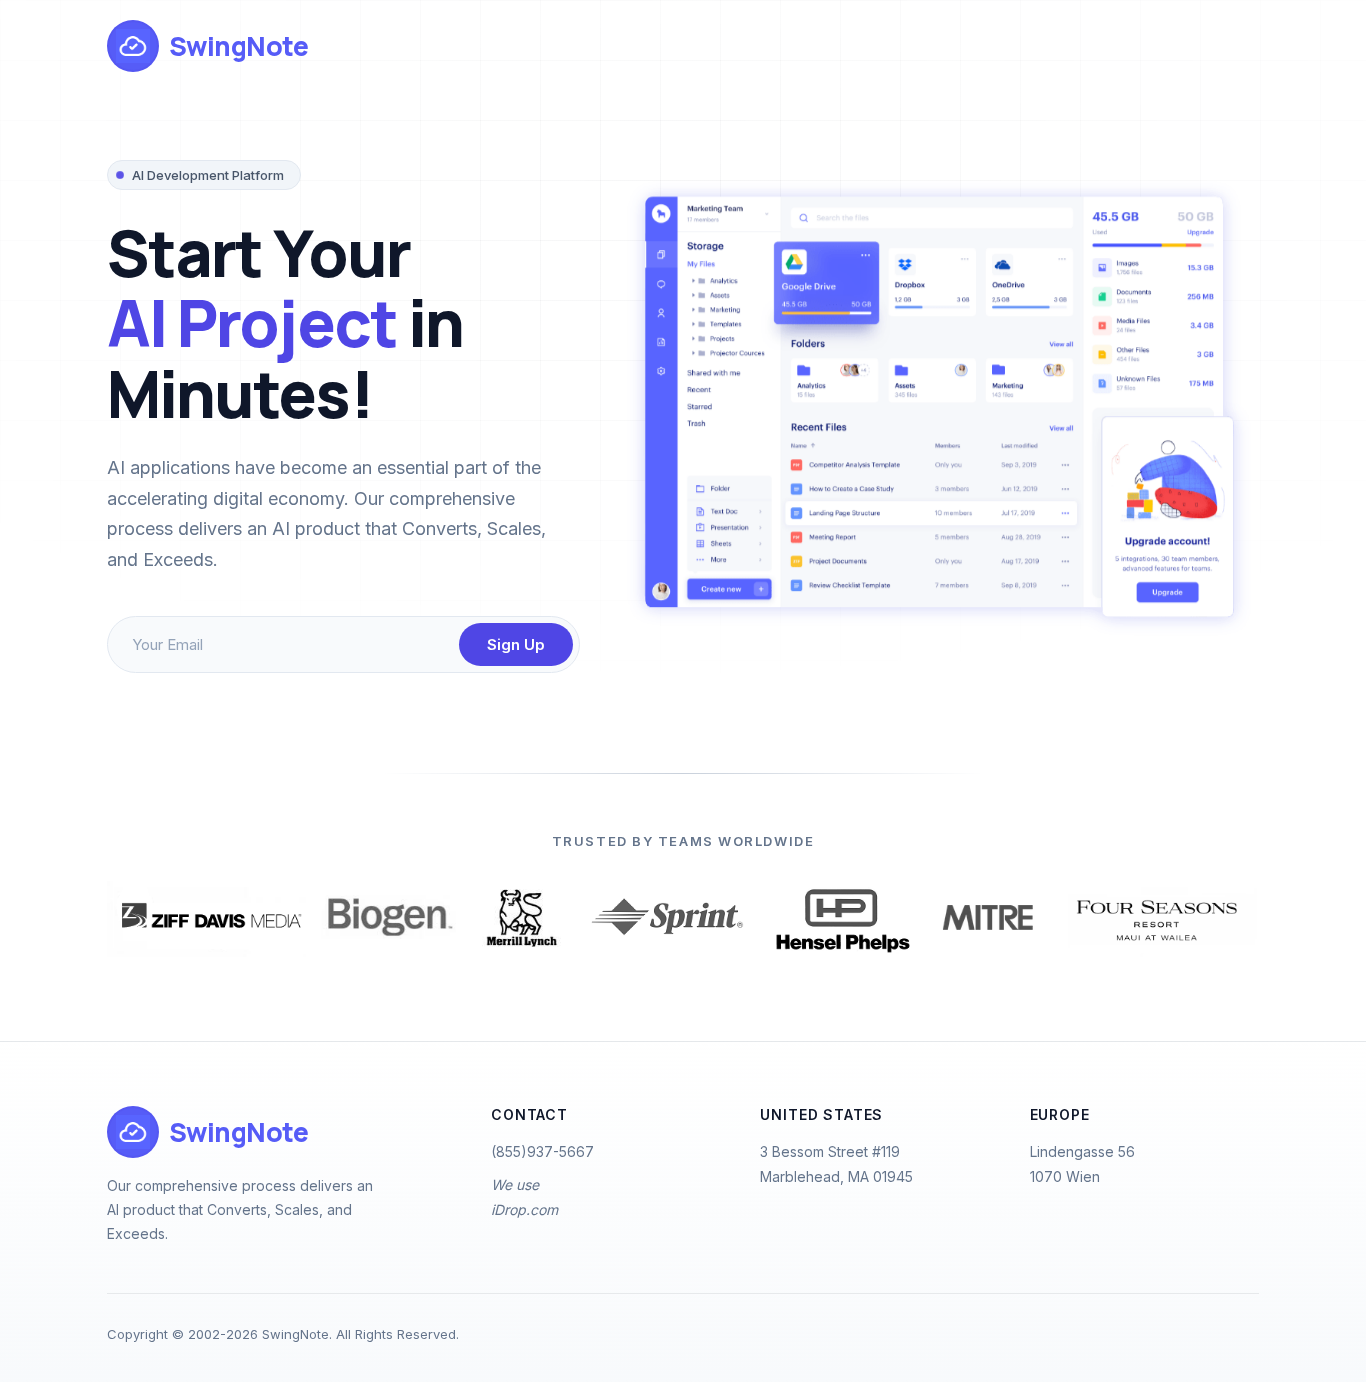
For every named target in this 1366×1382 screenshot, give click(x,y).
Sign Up (516, 644)
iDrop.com (524, 1209)
